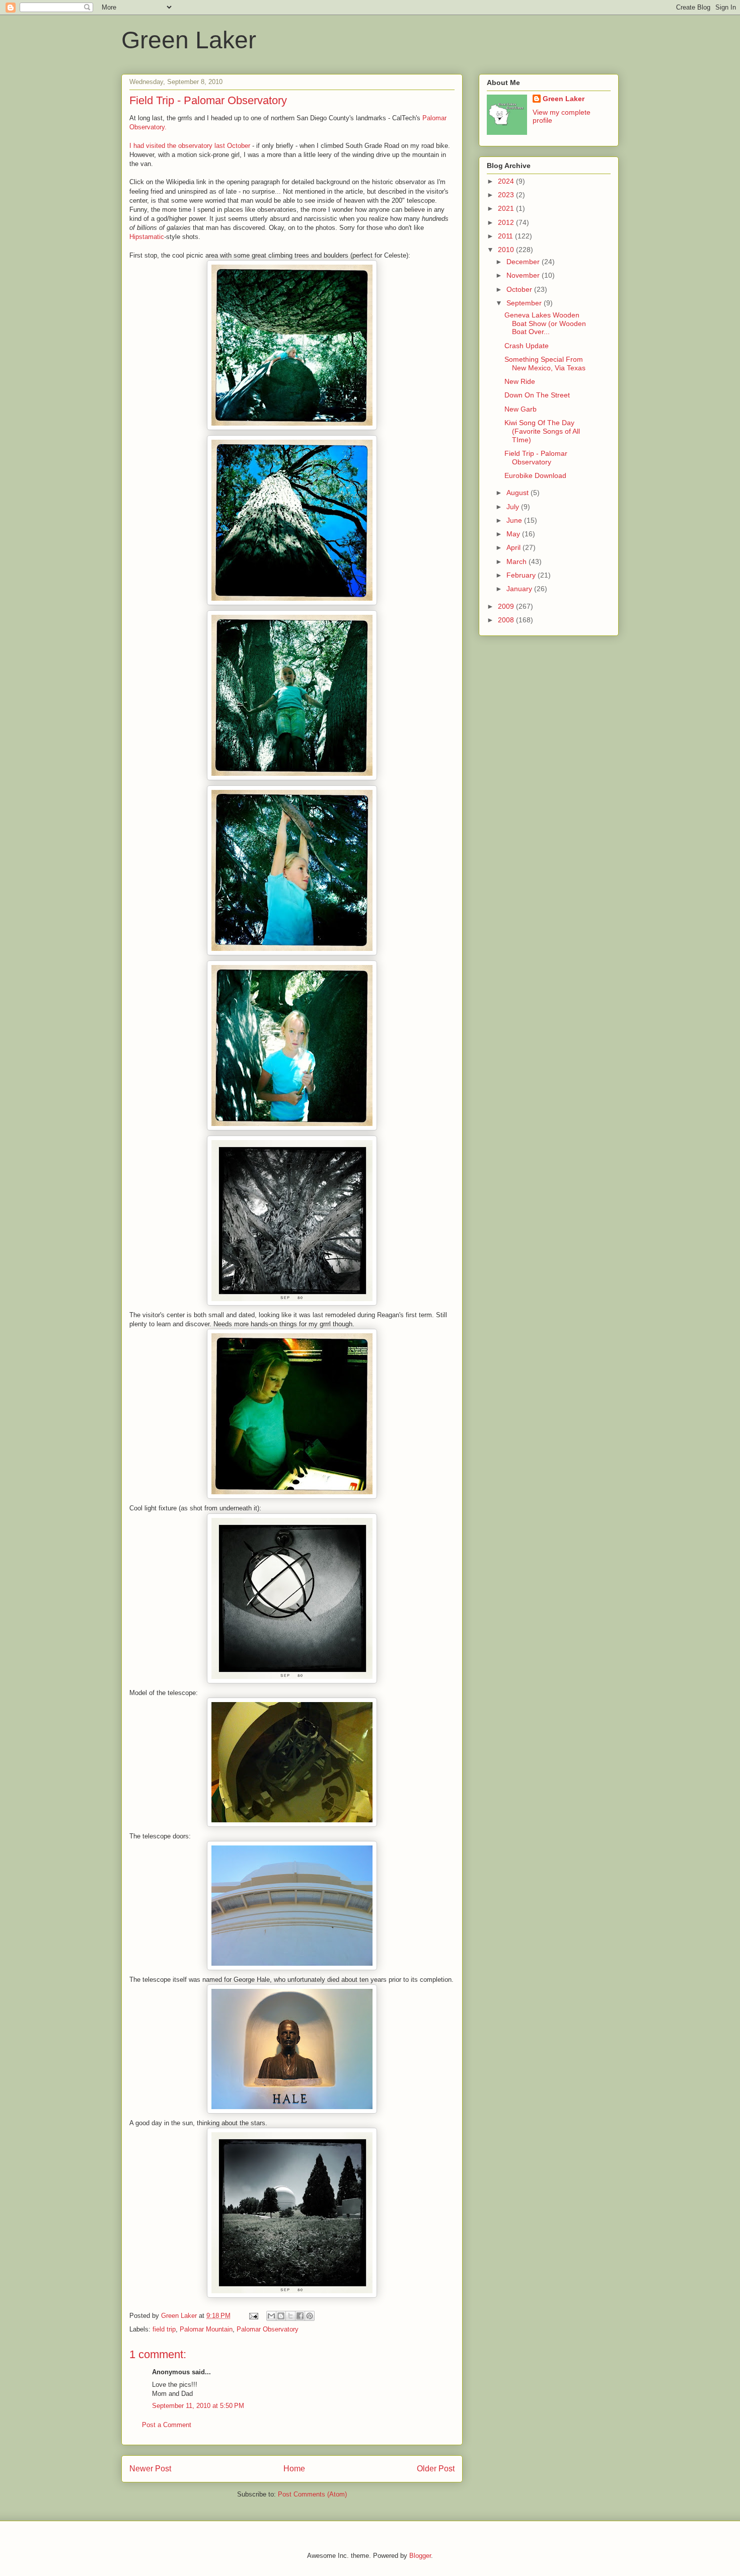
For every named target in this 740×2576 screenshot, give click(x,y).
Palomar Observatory (268, 2329)
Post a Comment (167, 2425)
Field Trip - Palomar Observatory (536, 458)
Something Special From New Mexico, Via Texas (545, 364)
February (522, 575)
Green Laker (189, 40)
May (514, 534)
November (524, 275)
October (520, 289)
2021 (507, 208)
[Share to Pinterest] (310, 2316)
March (517, 561)
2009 (507, 606)
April (514, 547)
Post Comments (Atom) (312, 2494)
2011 (506, 236)
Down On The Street (537, 395)
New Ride (520, 381)
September (525, 303)
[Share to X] (290, 2316)
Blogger (420, 2556)
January (520, 589)
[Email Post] (253, 2316)
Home (294, 2469)
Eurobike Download (535, 475)
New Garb (521, 409)
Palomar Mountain (206, 2329)
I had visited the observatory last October (190, 146)
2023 (507, 195)
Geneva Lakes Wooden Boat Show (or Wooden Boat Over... (545, 324)
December (524, 262)
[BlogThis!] (281, 2316)
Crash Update (527, 346)
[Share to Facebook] (300, 2316)
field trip (164, 2329)
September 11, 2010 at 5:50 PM (198, 2406)
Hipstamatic (147, 237)
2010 (507, 250)
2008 (507, 620)
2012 (507, 222)
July (514, 507)
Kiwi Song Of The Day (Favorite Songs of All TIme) (542, 431)
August (519, 493)
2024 (507, 181)
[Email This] (271, 2316)
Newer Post (150, 2469)
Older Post (436, 2469)
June (515, 520)
